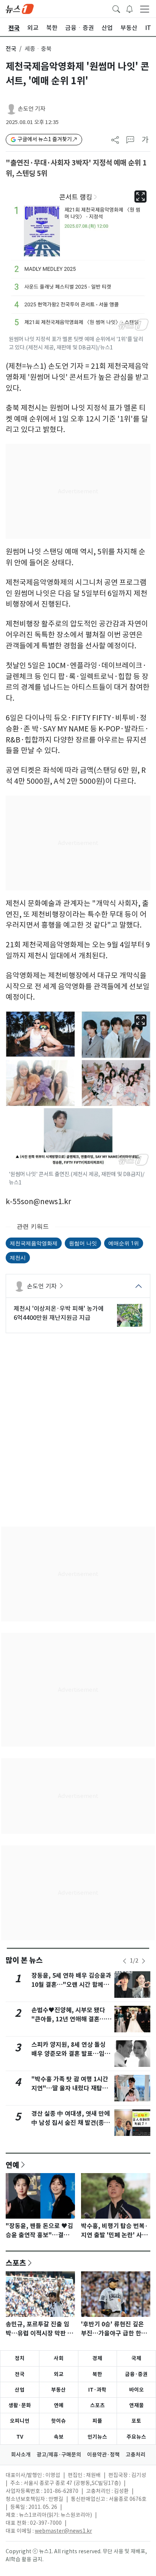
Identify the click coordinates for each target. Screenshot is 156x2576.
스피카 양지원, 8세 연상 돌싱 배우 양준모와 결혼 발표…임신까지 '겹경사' (71, 2054)
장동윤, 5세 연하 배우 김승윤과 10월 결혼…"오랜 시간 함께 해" (71, 1985)
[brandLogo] (20, 8)
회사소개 (21, 2455)
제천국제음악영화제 (34, 1243)
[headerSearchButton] (116, 8)
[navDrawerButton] (145, 9)
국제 (136, 2358)
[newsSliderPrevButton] (125, 1961)
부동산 (58, 2390)
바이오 (136, 2390)
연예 (12, 2165)
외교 (59, 2374)
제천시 (18, 1257)
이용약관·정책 (103, 2455)
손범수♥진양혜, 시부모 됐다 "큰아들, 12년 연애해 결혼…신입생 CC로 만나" (71, 2019)
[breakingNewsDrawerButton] (129, 8)
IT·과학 (97, 2390)
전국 (11, 49)
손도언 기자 (32, 109)
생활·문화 (20, 2405)
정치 (20, 2358)
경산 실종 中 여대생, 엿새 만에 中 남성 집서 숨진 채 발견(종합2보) (71, 2123)
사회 (59, 2358)
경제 (97, 2358)
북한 (97, 2374)
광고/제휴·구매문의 (59, 2455)
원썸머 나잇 (83, 1243)
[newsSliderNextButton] (144, 1961)
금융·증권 (136, 2374)
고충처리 (136, 2455)
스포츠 (16, 2263)
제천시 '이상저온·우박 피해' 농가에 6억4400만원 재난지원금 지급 (59, 1313)
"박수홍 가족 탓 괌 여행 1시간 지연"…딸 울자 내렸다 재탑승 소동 (70, 2088)
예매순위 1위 (124, 1243)
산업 (20, 2390)
